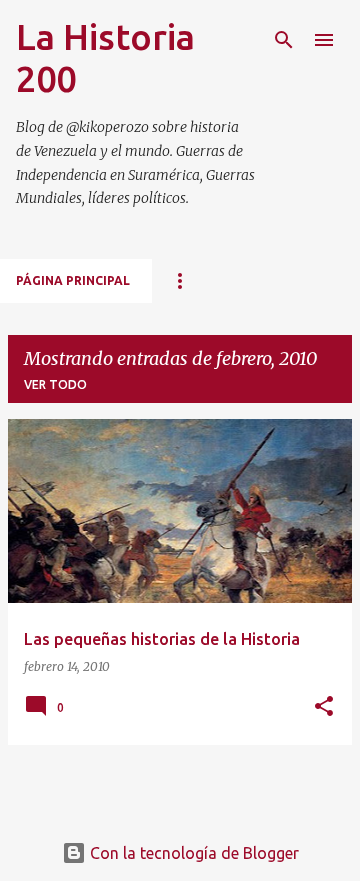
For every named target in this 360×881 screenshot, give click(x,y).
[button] (324, 707)
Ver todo (55, 384)
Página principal (73, 280)
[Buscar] (284, 40)
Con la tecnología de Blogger (192, 853)
